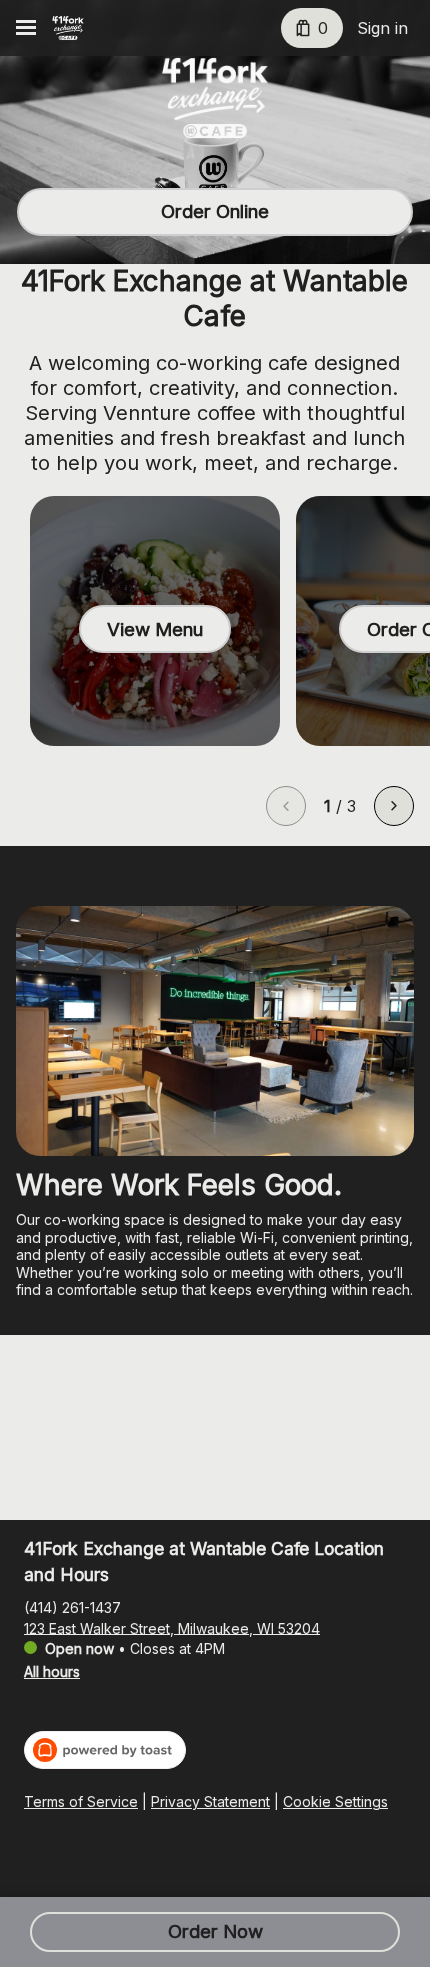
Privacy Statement (210, 1801)
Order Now (215, 1931)
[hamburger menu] (26, 28)
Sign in (382, 28)
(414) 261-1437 (72, 1606)
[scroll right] (394, 806)
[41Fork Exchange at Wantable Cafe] (68, 28)
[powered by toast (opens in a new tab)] (105, 1750)
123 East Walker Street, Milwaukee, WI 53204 (172, 1627)
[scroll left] (286, 806)
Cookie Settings (335, 1801)
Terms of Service (81, 1801)
